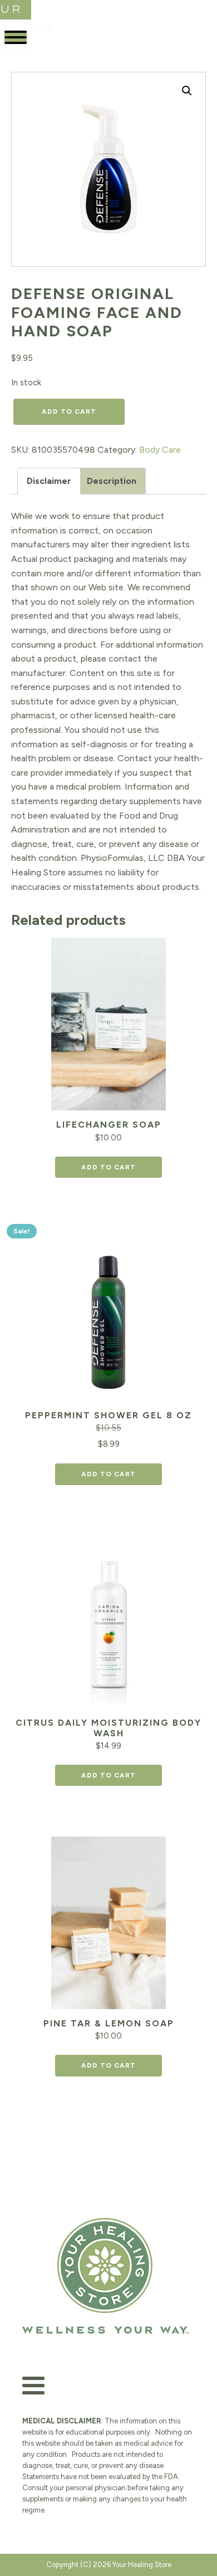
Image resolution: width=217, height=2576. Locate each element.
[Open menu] (16, 37)
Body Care (160, 450)
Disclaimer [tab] (49, 481)
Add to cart (69, 412)
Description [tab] (112, 481)
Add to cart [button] (108, 1167)
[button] (187, 91)
